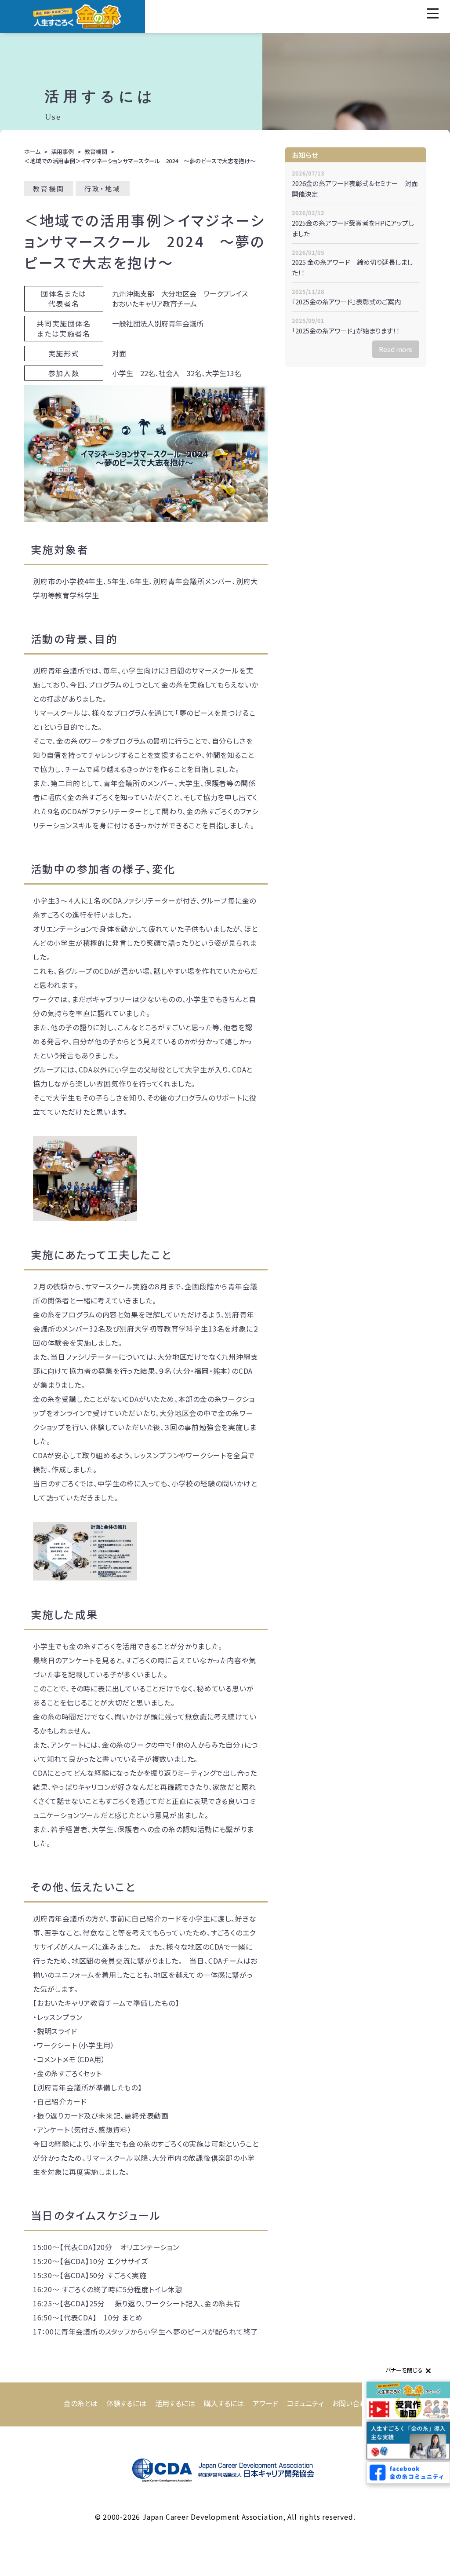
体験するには (126, 2403)
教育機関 (96, 152)
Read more (396, 349)
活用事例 (62, 152)
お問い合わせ (353, 2403)
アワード (265, 2403)
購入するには (224, 2403)
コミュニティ (305, 2403)
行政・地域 (103, 188)
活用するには (175, 2403)
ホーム (32, 152)
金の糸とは (81, 2403)
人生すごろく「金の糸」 (77, 16)
